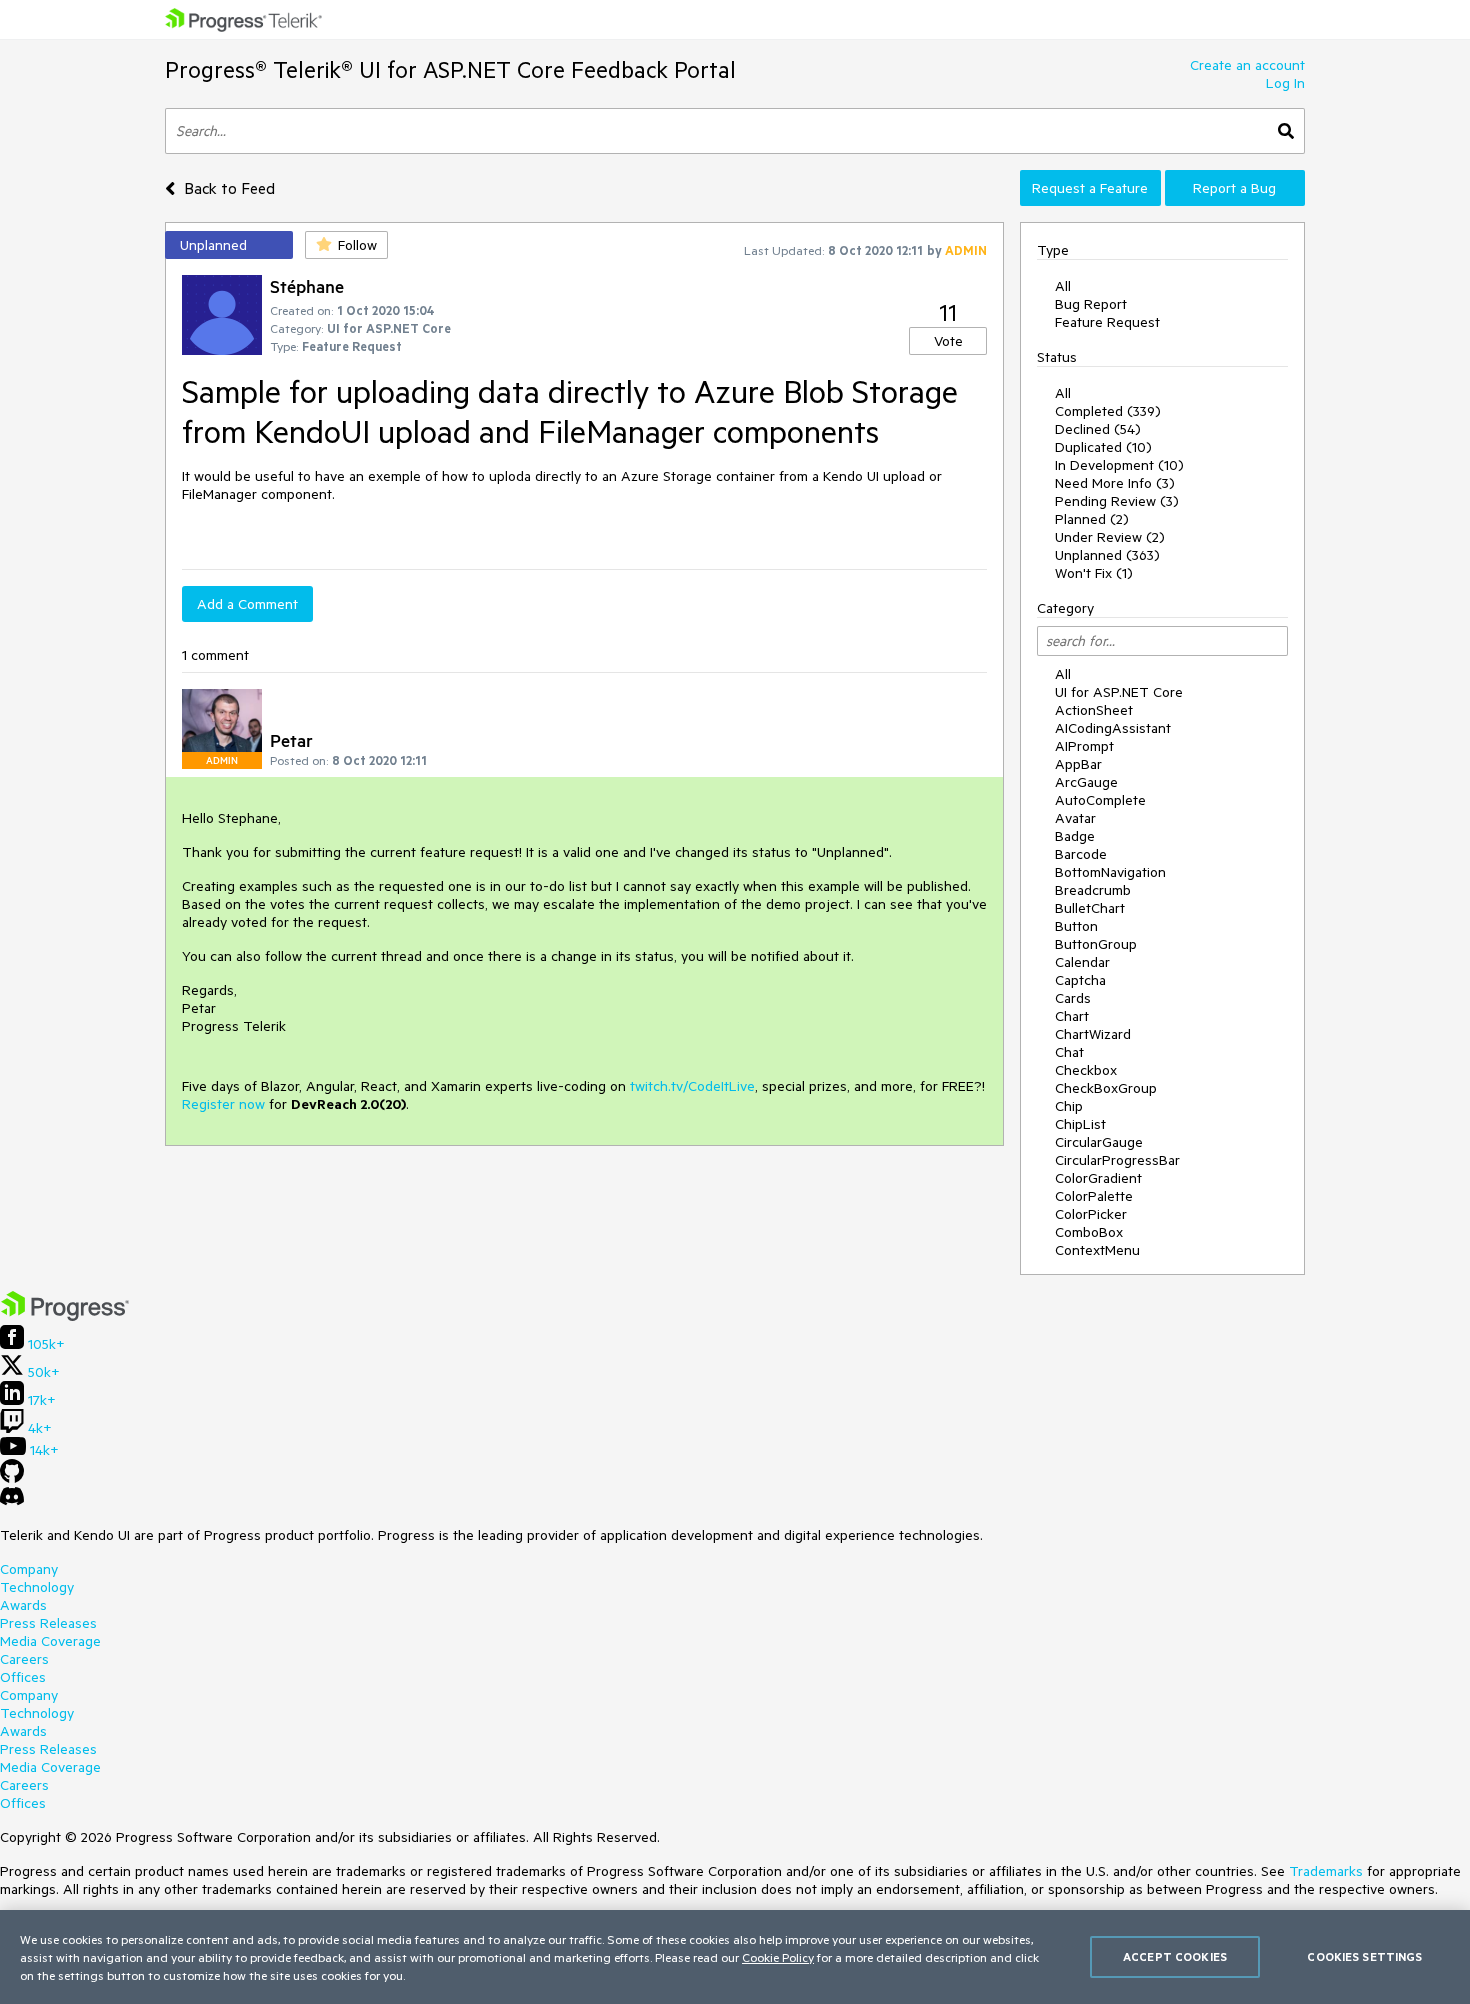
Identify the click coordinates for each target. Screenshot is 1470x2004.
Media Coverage (50, 1641)
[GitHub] (12, 1478)
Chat (1069, 1052)
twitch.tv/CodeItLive (692, 1086)
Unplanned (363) (1107, 555)
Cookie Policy (778, 1957)
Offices (23, 1677)
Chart (1072, 1016)
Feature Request (1107, 322)
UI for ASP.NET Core (1119, 692)
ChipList (1080, 1124)
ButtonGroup (1096, 944)
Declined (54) (1098, 429)
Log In (1285, 83)
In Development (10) (1119, 465)
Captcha (1080, 980)
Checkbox (1086, 1070)
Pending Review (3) (1117, 501)
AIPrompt (1084, 746)
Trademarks (1326, 1871)
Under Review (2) (1110, 537)
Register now (223, 1104)
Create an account (1247, 65)
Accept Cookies (1175, 1956)
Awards (23, 1605)
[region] (735, 1957)
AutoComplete (1100, 800)
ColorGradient (1098, 1178)
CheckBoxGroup (1106, 1088)
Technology (37, 1587)
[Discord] (12, 1501)
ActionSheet (1094, 710)
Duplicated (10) (1103, 447)
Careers (24, 1659)
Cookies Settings (1364, 1956)
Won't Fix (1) (1094, 573)
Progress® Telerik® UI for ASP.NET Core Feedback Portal (450, 69)
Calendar (1082, 962)
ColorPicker (1091, 1214)
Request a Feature (1090, 188)
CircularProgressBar (1117, 1160)
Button (1076, 926)
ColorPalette (1094, 1196)
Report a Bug (1234, 188)
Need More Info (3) (1115, 483)
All (1063, 286)
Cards (1073, 998)
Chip (1069, 1106)
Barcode (1081, 854)
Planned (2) (1092, 519)
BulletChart (1090, 908)
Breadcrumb (1093, 890)
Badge (1075, 836)
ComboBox (1089, 1232)
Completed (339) (1108, 411)
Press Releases (48, 1623)
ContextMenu (1097, 1250)
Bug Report (1091, 304)
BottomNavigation (1110, 872)
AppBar (1078, 764)
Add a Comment (247, 604)
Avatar (1075, 818)
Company (29, 1569)
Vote (948, 341)
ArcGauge (1086, 782)
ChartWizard (1093, 1034)
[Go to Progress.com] (65, 1316)
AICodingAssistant (1113, 728)
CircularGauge (1099, 1142)
